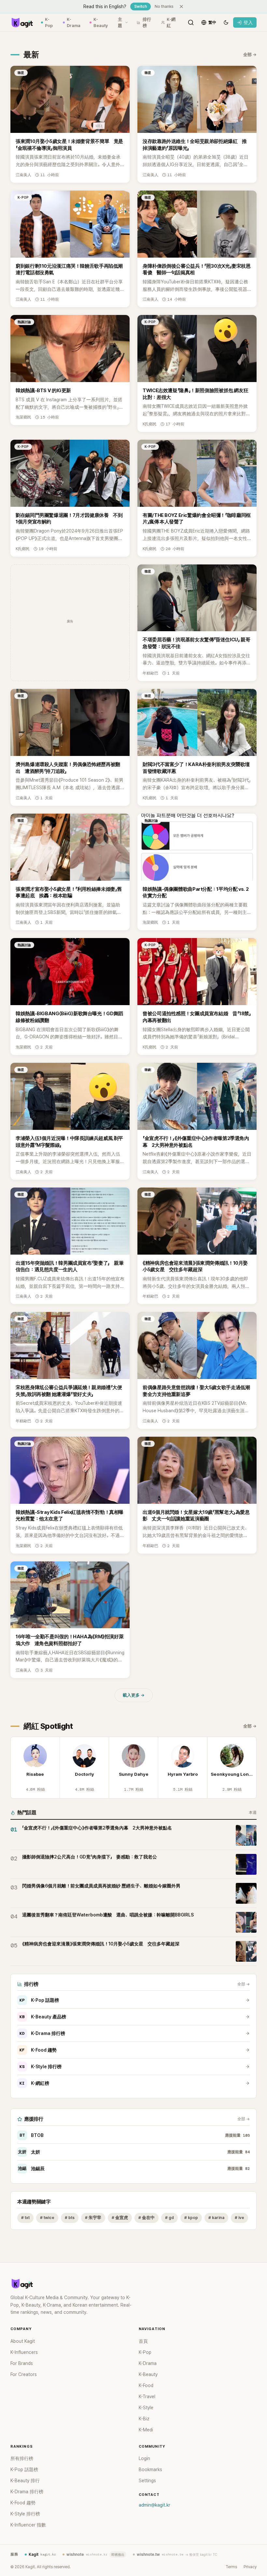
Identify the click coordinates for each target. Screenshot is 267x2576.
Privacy (250, 2567)
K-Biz (144, 2419)
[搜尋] (191, 22)
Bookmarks (150, 2469)
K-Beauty (101, 23)
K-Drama (74, 23)
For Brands (22, 2363)
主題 (120, 23)
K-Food (146, 2385)
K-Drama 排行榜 (42, 2033)
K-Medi (146, 2430)
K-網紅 (171, 23)
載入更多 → (134, 1695)
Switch (141, 7)
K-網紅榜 (34, 2083)
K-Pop (49, 23)
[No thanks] (181, 7)
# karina (216, 2218)
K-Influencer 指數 (28, 2525)
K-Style (146, 2408)
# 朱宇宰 (93, 2218)
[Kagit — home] (22, 22)
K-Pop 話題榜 (39, 2000)
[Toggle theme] (226, 22)
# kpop (191, 2218)
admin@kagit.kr (155, 2505)
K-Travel (147, 2397)
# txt (25, 2218)
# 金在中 (147, 2218)
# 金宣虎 (120, 2218)
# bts (70, 2218)
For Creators (24, 2374)
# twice (47, 2218)
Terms (231, 2567)
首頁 (143, 2341)
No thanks (164, 7)
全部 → (250, 55)
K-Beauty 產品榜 (43, 2017)
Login (144, 2458)
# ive (239, 2218)
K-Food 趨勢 (38, 2050)
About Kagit (23, 2341)
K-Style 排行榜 (41, 2067)
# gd (169, 2218)
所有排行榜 (22, 2458)
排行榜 (147, 23)
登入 (248, 22)
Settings (147, 2481)
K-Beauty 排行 (25, 2481)
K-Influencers (24, 2352)
